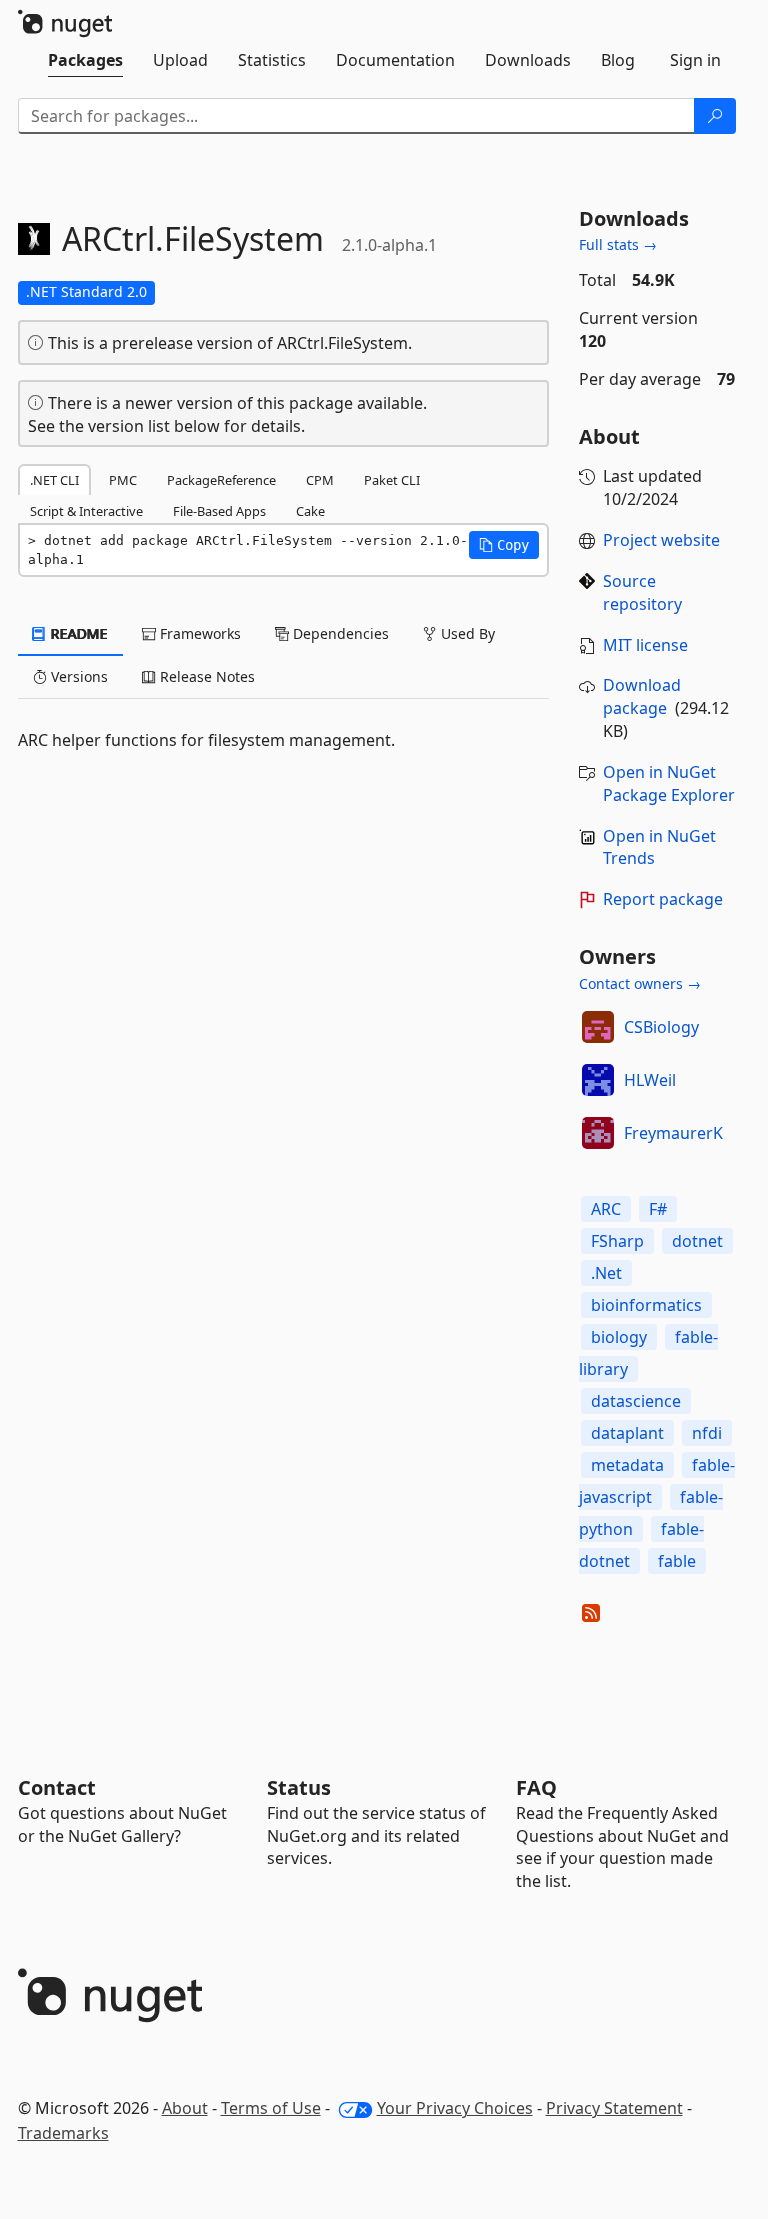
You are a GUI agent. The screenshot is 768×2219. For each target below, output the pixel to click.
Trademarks (63, 2133)
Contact (57, 1787)
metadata (627, 1465)
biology (619, 1337)
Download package (642, 696)
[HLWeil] (598, 1080)
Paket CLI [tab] (392, 480)
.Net (606, 1273)
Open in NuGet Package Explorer (669, 783)
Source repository (642, 592)
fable (677, 1561)
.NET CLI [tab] (54, 480)
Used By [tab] (466, 633)
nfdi (707, 1433)
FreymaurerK (673, 1133)
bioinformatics (646, 1305)
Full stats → (618, 244)
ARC (606, 1209)
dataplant (627, 1433)
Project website (661, 540)
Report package (663, 899)
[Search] (715, 116)
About (185, 2108)
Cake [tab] (310, 511)
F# (658, 1209)
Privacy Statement (614, 2108)
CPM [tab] (320, 480)
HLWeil (650, 1080)
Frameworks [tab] (198, 633)
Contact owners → (640, 983)
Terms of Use (271, 2108)
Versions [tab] (77, 676)
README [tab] (77, 633)
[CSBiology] (598, 1027)
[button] (504, 545)
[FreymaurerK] (598, 1133)
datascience (636, 1401)
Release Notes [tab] (205, 676)
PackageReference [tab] (221, 480)
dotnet (697, 1241)
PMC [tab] (123, 480)
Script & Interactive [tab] (86, 511)
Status (299, 1787)
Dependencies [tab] (339, 633)
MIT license (645, 645)
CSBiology (661, 1027)
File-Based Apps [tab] (219, 511)
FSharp (617, 1241)
